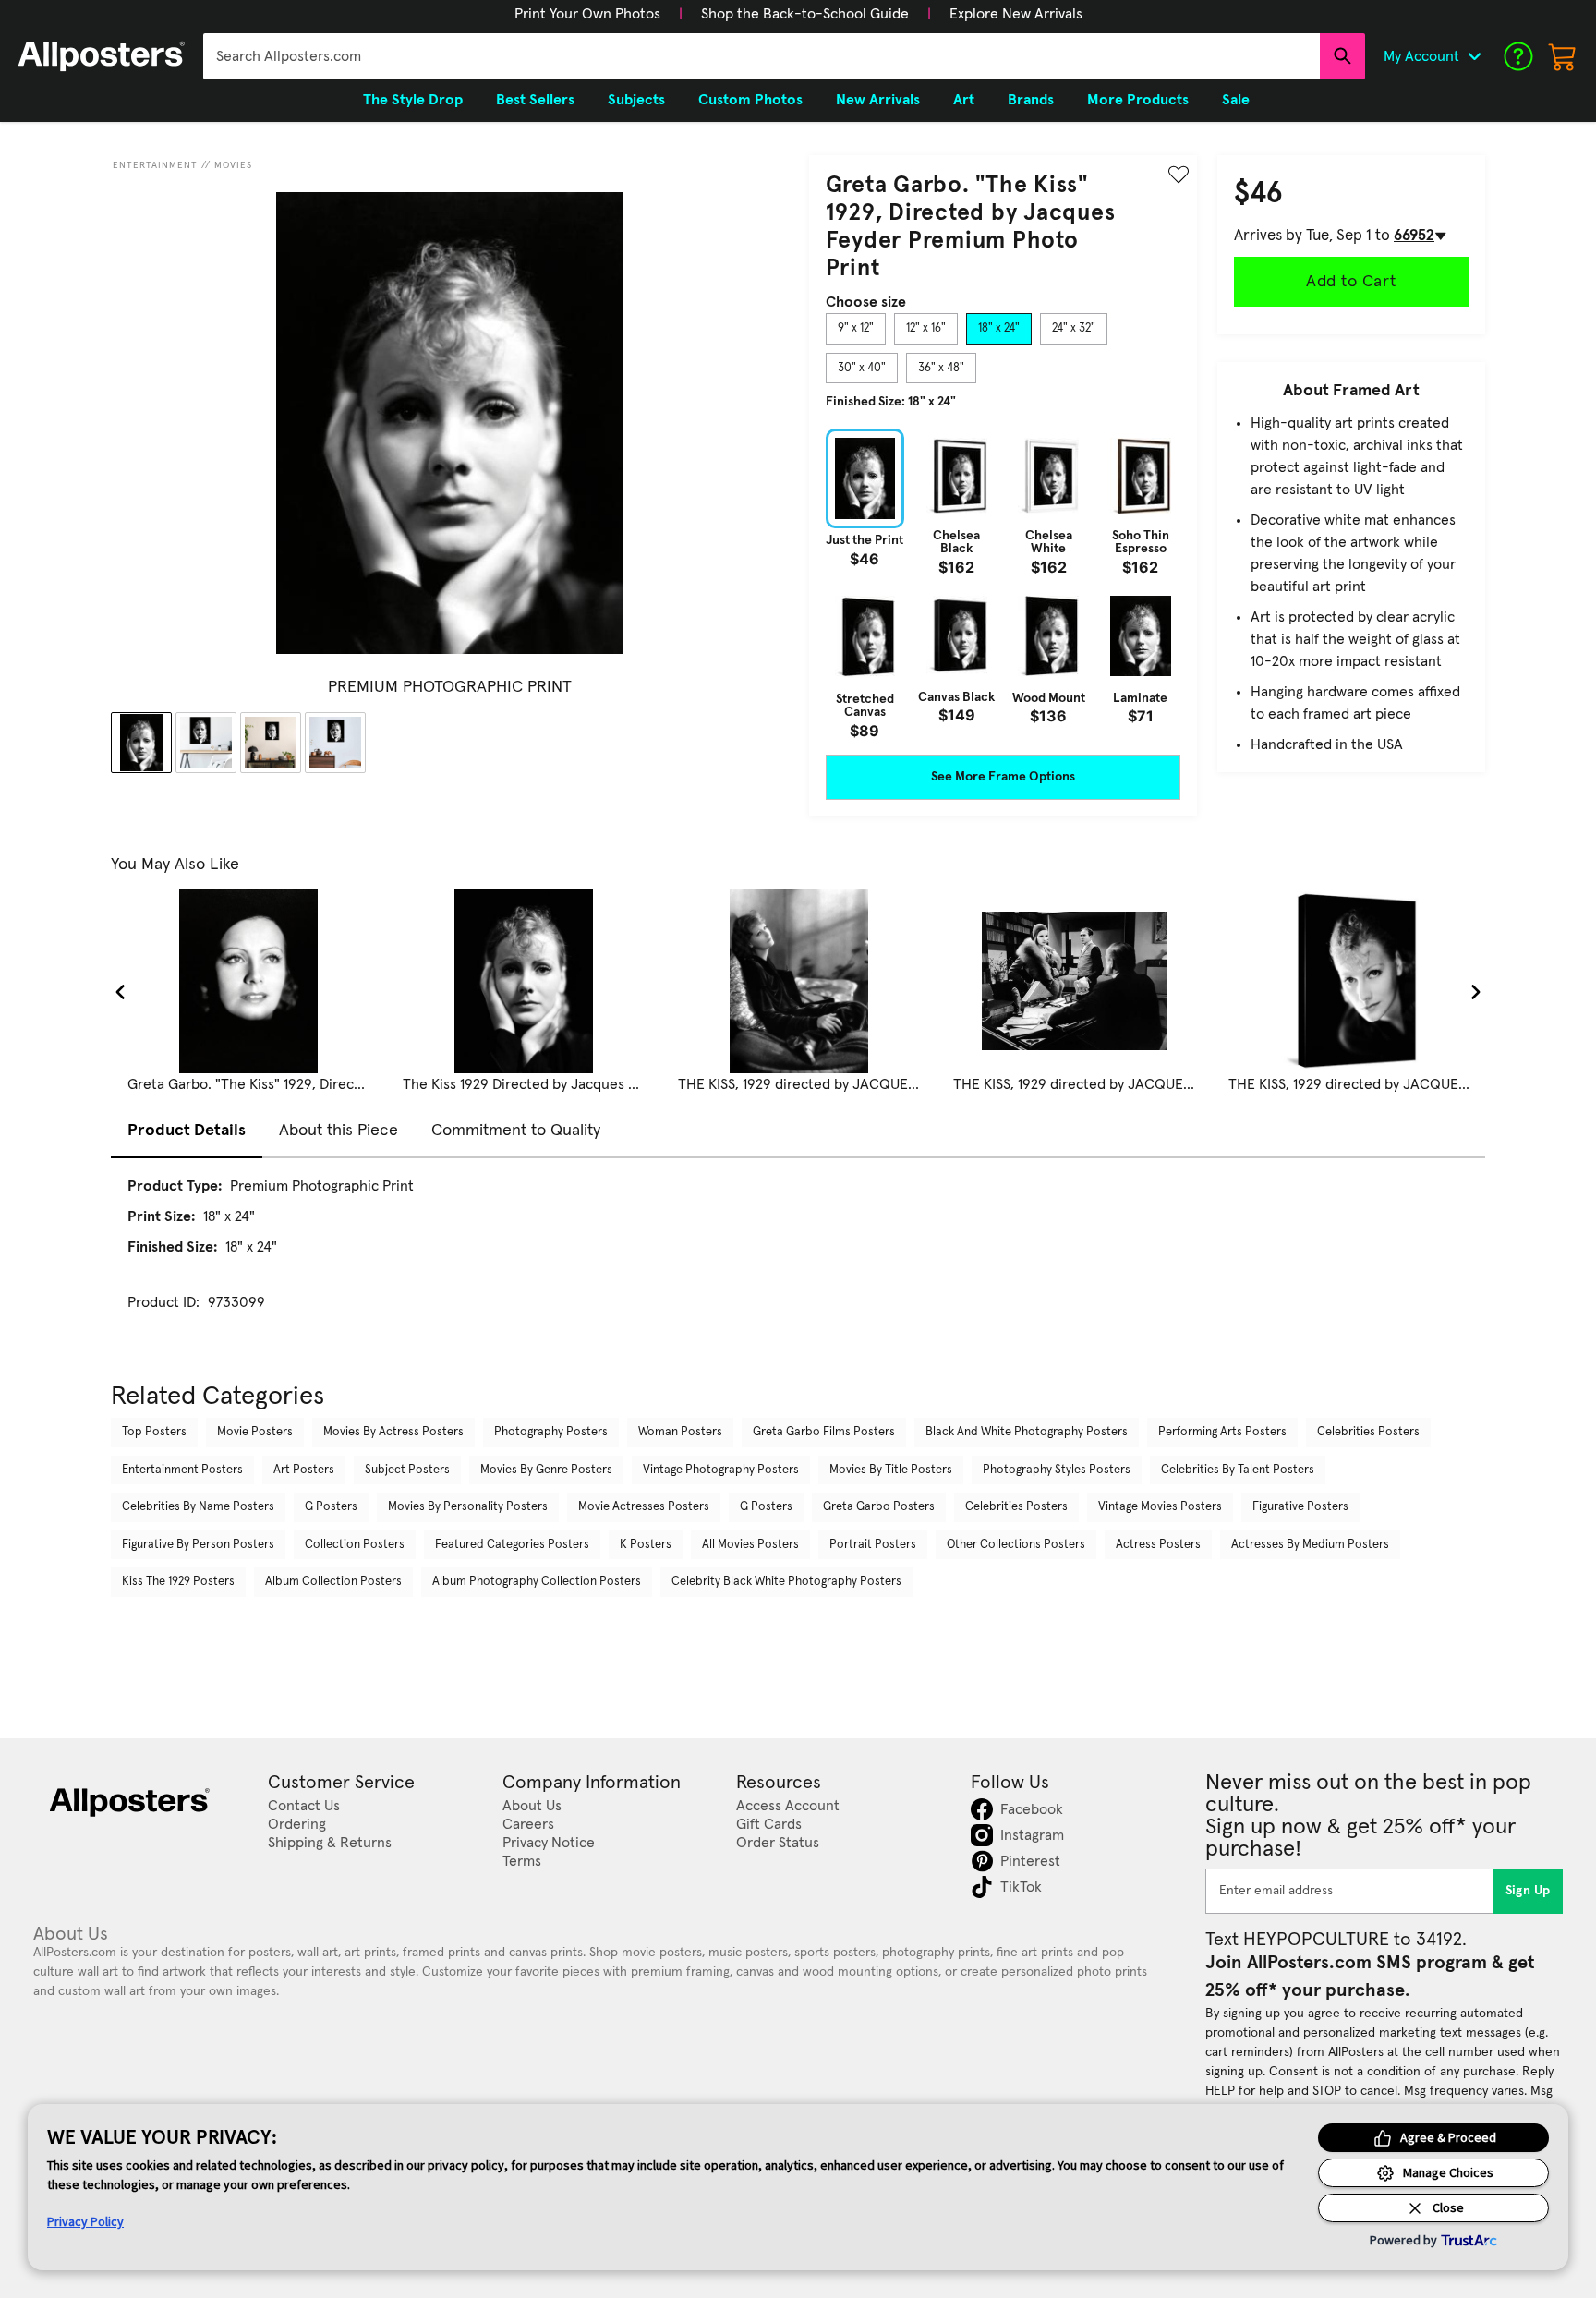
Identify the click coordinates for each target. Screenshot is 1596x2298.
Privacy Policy (85, 2221)
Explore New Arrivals (1016, 14)
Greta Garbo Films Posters (824, 1432)
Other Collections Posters (1016, 1545)
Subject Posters (407, 1470)
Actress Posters (1158, 1545)
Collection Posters (355, 1545)
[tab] (856, 329)
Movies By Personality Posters (468, 1507)
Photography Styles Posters (1057, 1470)
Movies (233, 165)
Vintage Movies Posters (1160, 1507)
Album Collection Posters (333, 1582)
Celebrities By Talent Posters (1238, 1470)
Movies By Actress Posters (393, 1432)
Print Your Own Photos (587, 14)
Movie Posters (255, 1432)
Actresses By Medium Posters (1310, 1545)
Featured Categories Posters (512, 1545)
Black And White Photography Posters (1027, 1432)
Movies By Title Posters (891, 1470)
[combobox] (762, 56)
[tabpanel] (1003, 583)
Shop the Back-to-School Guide (805, 14)
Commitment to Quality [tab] (516, 1131)
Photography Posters (551, 1432)
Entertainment (155, 165)
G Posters (331, 1507)
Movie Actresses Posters (644, 1507)
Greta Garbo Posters (879, 1507)
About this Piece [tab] (339, 1131)
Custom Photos (750, 100)
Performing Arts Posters (1222, 1432)
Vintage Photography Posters (721, 1470)
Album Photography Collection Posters (537, 1582)
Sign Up (1528, 1891)
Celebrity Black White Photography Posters (786, 1582)
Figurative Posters (1300, 1507)
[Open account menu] (1474, 56)
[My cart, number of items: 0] (1563, 56)
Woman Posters (680, 1432)
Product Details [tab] (187, 1131)
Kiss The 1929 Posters (178, 1582)
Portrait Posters (873, 1545)
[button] (587, 14)
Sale (1236, 100)
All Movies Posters (750, 1545)
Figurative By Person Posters (198, 1545)
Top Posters (154, 1432)
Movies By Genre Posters (546, 1470)
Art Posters (304, 1470)
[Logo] (102, 56)
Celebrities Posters (1368, 1432)
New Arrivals (878, 100)
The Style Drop (413, 100)
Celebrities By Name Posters (198, 1507)
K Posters (646, 1545)
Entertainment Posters (182, 1470)
